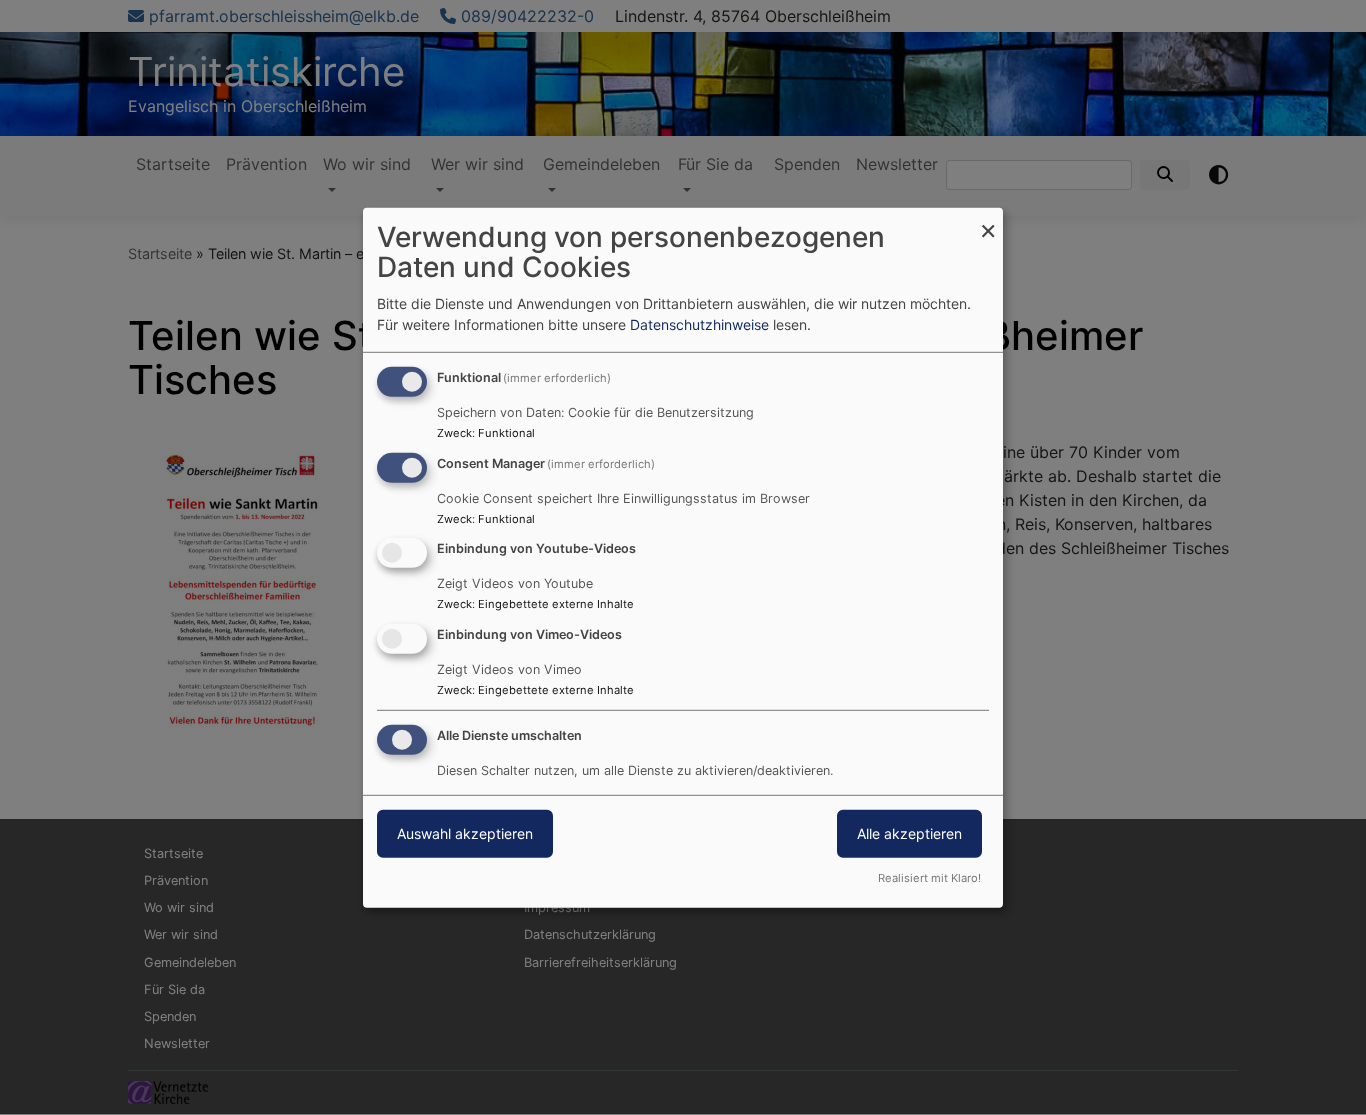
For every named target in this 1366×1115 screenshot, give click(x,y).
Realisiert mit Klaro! (929, 878)
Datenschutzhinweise (699, 324)
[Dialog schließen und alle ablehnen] (988, 219)
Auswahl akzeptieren (465, 833)
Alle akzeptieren (909, 833)
